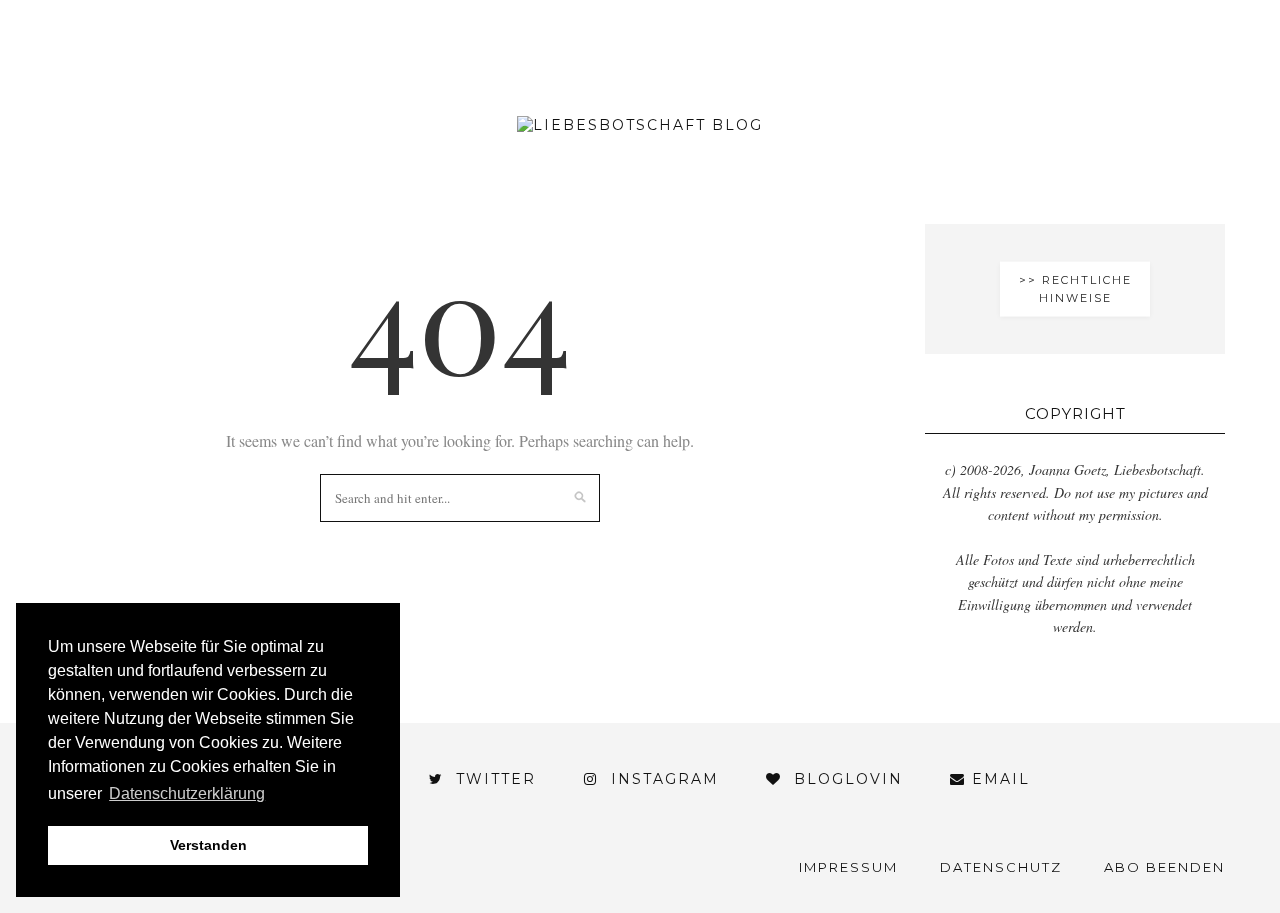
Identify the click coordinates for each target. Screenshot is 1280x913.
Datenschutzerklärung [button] (187, 793)
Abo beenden (1164, 867)
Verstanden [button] (208, 845)
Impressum (848, 867)
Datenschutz (1001, 867)
